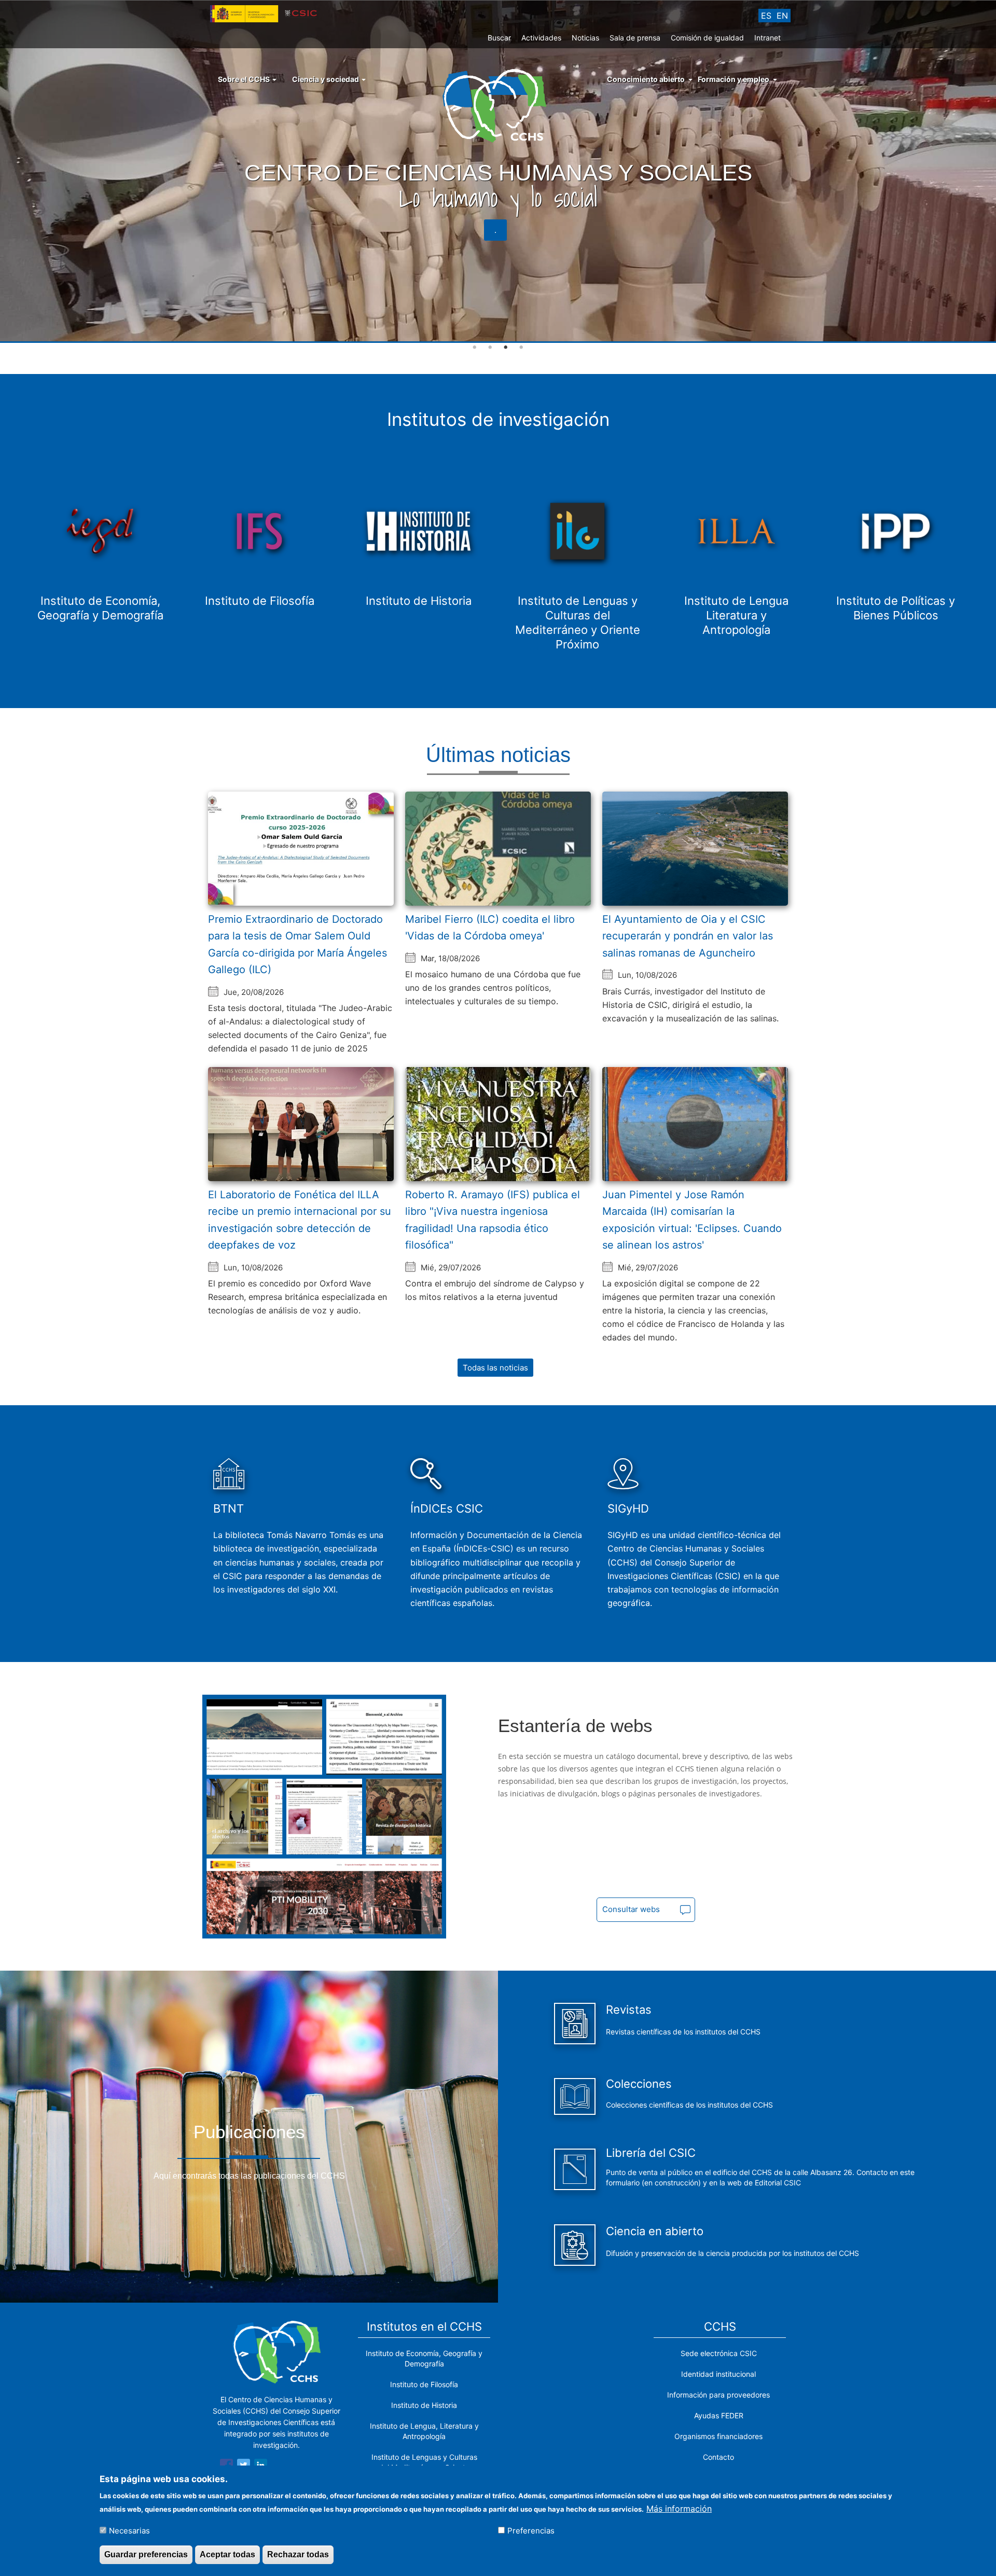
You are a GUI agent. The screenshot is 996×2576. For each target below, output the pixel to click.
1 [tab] (475, 348)
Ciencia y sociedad (326, 79)
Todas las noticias (495, 1368)
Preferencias (531, 2530)
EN (782, 16)
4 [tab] (521, 348)
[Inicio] (498, 105)
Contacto (718, 2457)
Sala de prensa (635, 38)
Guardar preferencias (146, 2554)
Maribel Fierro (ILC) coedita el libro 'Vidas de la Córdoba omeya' (490, 928)
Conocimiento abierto (646, 79)
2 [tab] (490, 348)
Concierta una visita (894, 230)
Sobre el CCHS (245, 79)
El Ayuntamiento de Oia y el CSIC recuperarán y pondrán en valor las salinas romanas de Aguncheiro (688, 936)
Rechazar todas (298, 2554)
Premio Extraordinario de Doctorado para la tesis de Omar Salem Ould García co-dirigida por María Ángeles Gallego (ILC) (298, 945)
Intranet (767, 38)
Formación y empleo (734, 79)
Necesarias (129, 2530)
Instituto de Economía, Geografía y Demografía (424, 2358)
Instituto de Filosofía (424, 2384)
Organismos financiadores (718, 2436)
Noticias (585, 38)
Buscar (499, 38)
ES (766, 16)
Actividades (541, 38)
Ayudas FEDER (719, 2415)
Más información (679, 2508)
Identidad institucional (718, 2374)
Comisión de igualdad (707, 38)
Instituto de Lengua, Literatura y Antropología (424, 2431)
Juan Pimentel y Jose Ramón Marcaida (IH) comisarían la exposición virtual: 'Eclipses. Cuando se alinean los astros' (692, 1220)
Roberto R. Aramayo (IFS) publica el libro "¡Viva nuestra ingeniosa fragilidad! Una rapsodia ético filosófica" (493, 1220)
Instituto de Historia (424, 2405)
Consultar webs (631, 1909)
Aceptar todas (227, 2554)
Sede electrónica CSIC (719, 2353)
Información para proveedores (718, 2395)
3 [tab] (506, 348)
